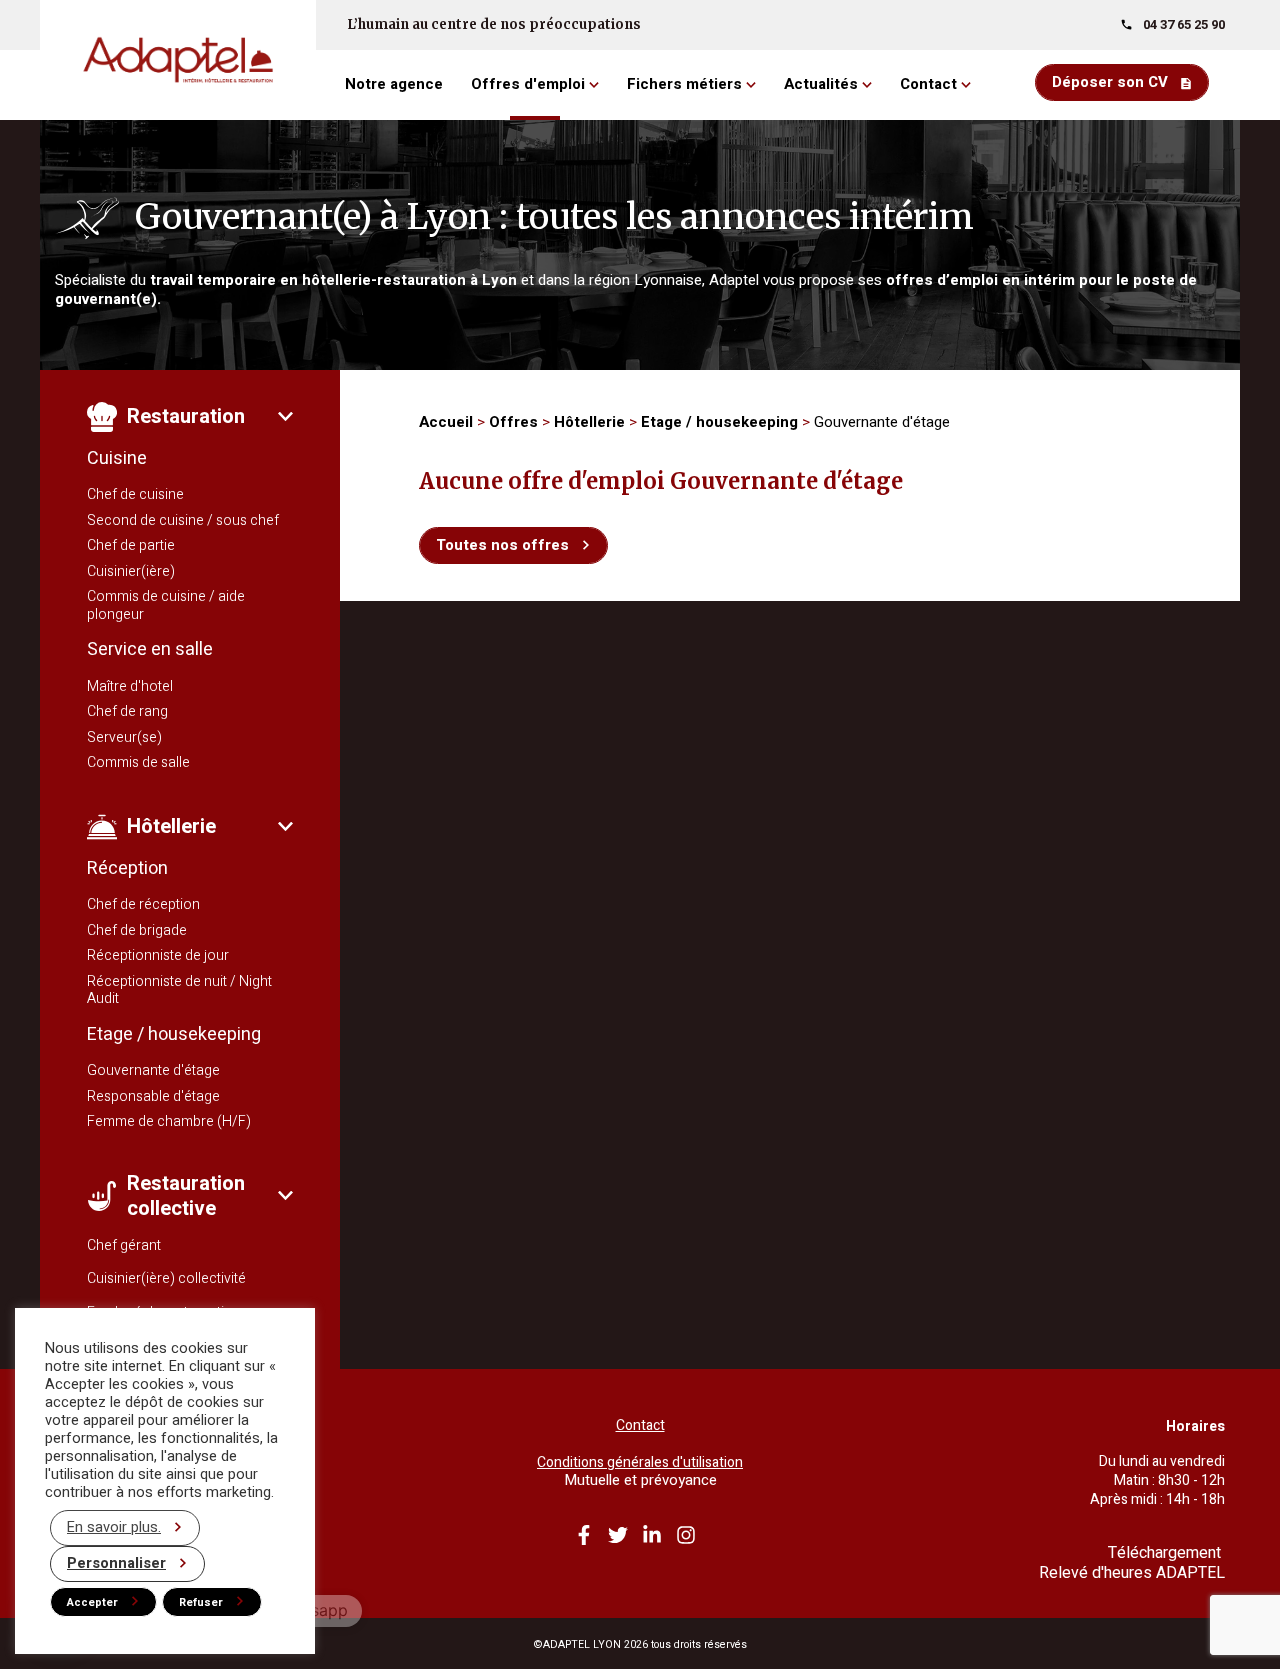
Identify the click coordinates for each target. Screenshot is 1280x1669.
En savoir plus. (114, 1527)
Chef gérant (124, 1245)
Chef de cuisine (135, 494)
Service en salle (150, 649)
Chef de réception (143, 904)
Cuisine (117, 458)
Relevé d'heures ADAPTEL (1132, 1573)
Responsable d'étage (153, 1096)
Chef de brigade (137, 930)
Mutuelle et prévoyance (640, 1480)
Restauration (186, 416)
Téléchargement (1166, 1553)
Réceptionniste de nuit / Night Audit (179, 990)
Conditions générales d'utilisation (640, 1463)
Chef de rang (127, 711)
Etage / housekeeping (174, 1034)
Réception (127, 868)
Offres (513, 422)
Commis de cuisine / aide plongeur (166, 605)
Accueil (446, 422)
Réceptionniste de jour (158, 955)
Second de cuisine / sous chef (183, 520)
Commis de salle (138, 762)
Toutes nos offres (502, 545)
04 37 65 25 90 (1184, 24)
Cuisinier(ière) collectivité (166, 1278)
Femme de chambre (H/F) (169, 1121)
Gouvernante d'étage (153, 1070)
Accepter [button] (92, 1602)
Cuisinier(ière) (131, 571)
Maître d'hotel (130, 686)
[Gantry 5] (178, 60)
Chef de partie (131, 545)
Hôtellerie (171, 826)
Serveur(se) (124, 737)
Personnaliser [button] (116, 1563)
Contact (640, 1426)
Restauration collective (186, 1196)
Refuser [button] (201, 1602)
